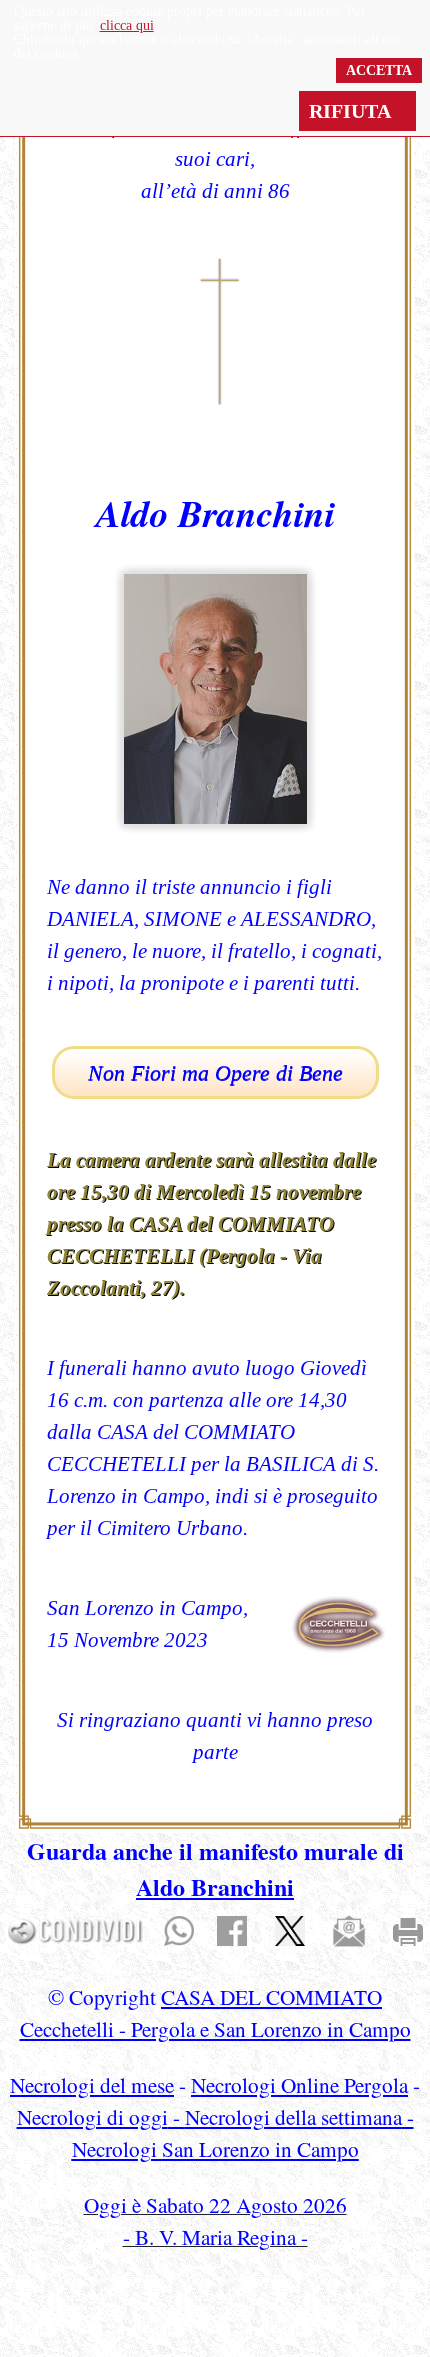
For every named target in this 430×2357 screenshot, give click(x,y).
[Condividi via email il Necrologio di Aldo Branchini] (349, 1929)
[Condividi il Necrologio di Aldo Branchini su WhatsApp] (179, 1929)
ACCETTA (379, 70)
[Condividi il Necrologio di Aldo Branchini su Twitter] (290, 1929)
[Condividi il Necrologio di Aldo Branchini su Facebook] (232, 1929)
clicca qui (127, 25)
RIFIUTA (357, 111)
